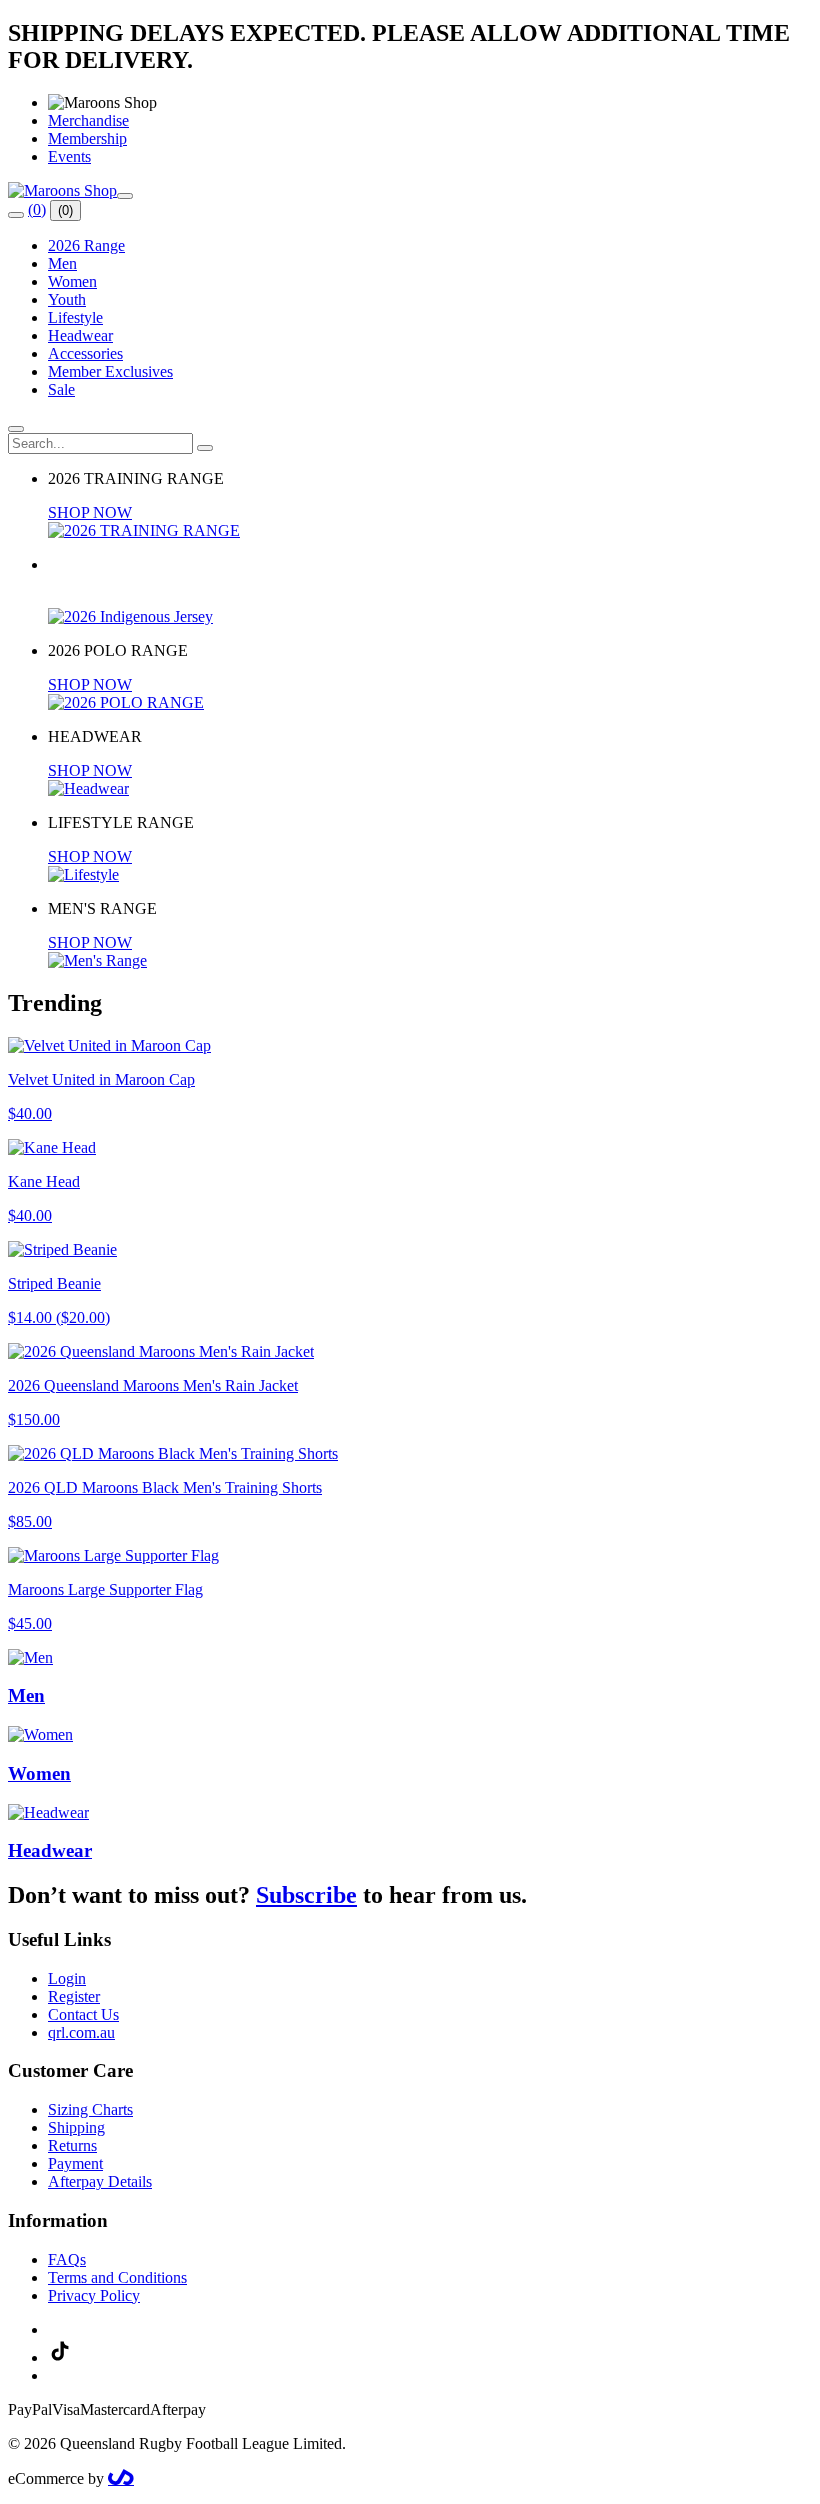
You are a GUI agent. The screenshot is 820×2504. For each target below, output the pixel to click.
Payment (75, 2163)
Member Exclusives (110, 371)
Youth (67, 299)
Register (74, 1996)
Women (72, 281)
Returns (72, 2145)
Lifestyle (75, 317)
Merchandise (88, 120)
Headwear (80, 335)
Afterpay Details (100, 2181)
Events (69, 156)
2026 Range (86, 245)
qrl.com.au (81, 2032)
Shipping (76, 2127)
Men (62, 263)
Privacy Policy (94, 2295)
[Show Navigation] (125, 196)
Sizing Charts (90, 2109)
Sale (61, 389)
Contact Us (83, 2014)
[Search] (16, 215)
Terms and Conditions (117, 2277)
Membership (87, 138)
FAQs (67, 2259)
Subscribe (306, 1895)
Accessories (85, 353)
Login (67, 1978)
